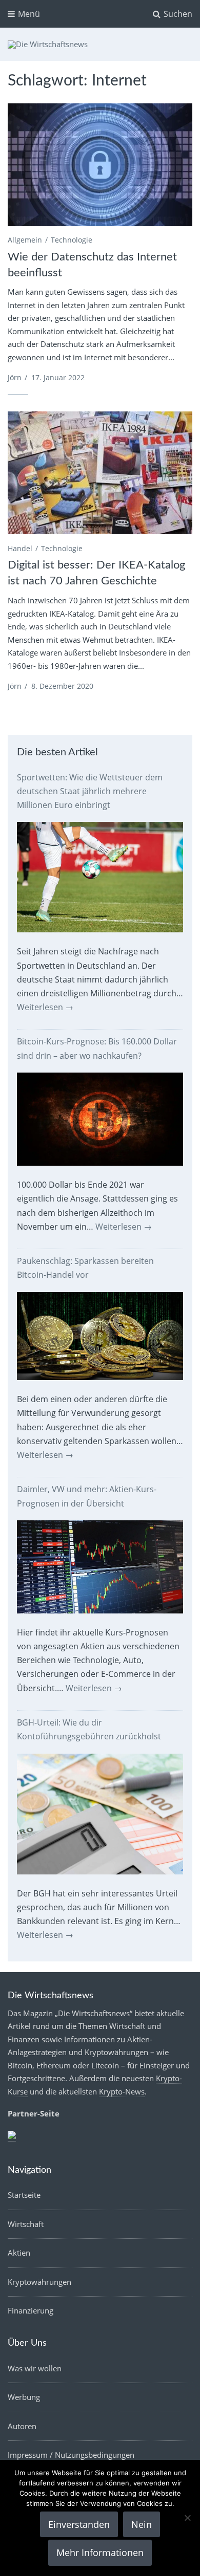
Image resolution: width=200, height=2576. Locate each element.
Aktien (19, 2253)
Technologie (72, 240)
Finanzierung (31, 2310)
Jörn (15, 377)
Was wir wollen (35, 2368)
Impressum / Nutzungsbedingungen (71, 2455)
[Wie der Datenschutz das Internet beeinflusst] (100, 165)
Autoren (22, 2426)
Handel (20, 548)
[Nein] (187, 2518)
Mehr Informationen (100, 2552)
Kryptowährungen (39, 2282)
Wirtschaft (26, 2224)
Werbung (24, 2397)
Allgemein (25, 240)
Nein (142, 2524)
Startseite (24, 2195)
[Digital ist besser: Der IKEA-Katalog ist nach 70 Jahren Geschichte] (100, 473)
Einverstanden (79, 2524)
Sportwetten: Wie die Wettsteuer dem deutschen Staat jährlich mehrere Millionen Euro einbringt (90, 791)
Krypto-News (122, 2091)
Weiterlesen (45, 1007)
